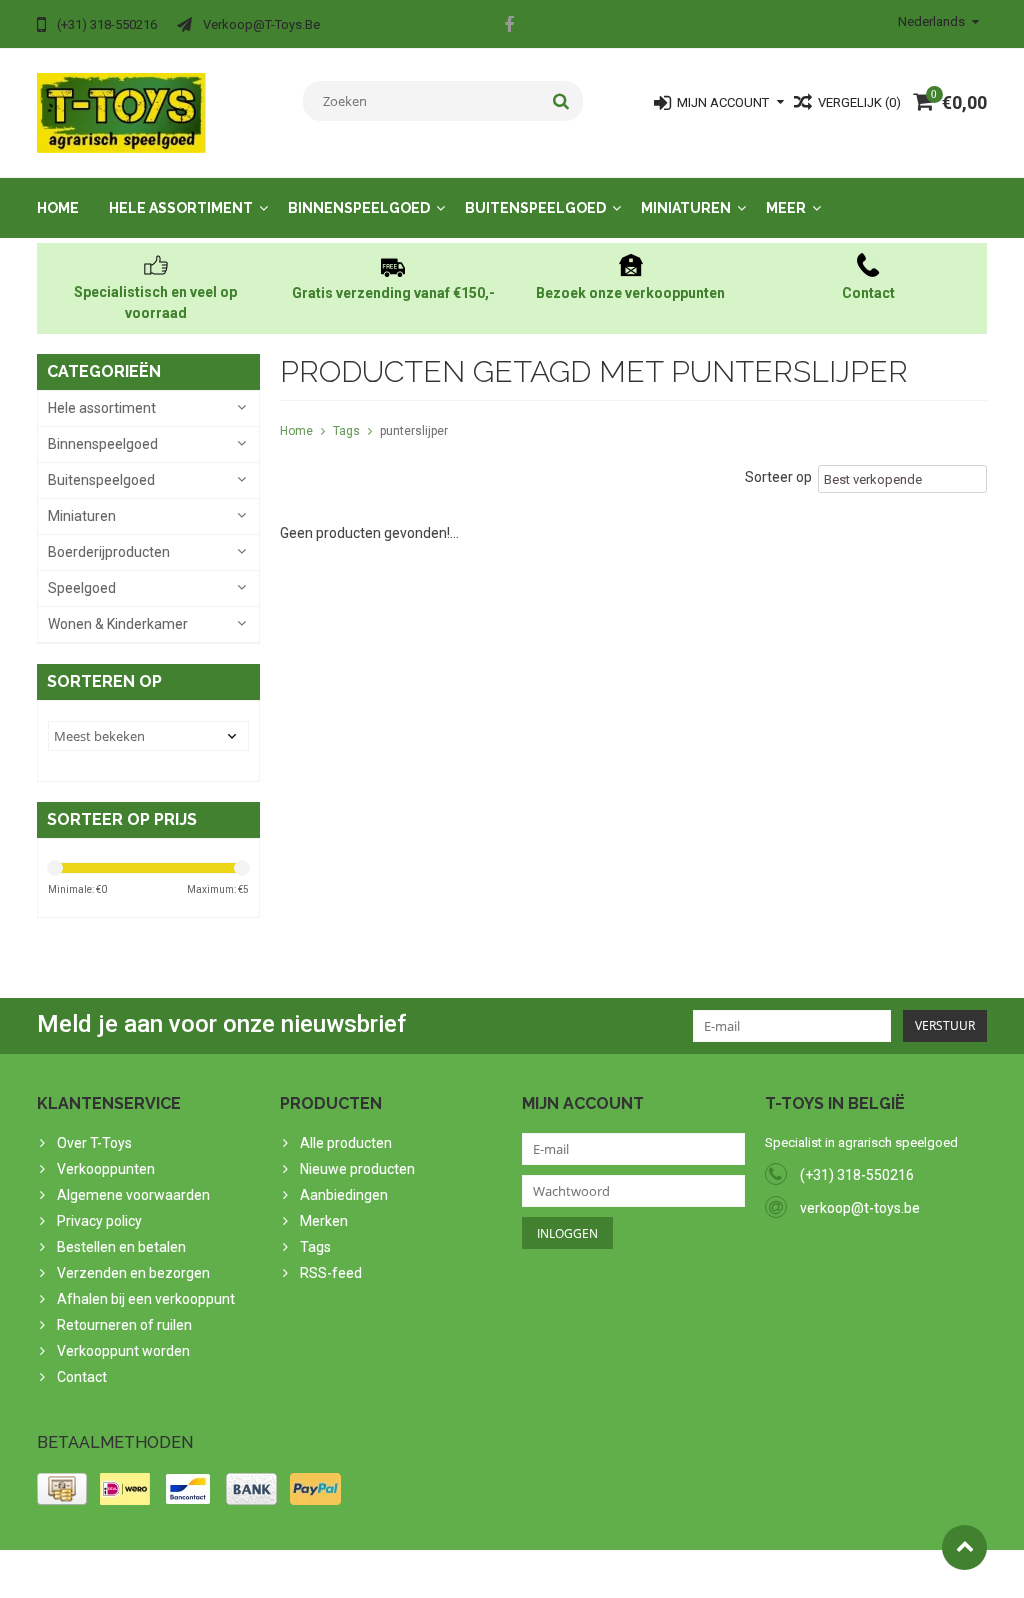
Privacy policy (99, 1221)
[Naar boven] (964, 1547)
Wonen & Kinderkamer (118, 624)
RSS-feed (331, 1273)
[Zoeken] (561, 101)
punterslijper (414, 431)
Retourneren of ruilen (124, 1325)
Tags (346, 431)
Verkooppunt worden (123, 1351)
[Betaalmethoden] (62, 1489)
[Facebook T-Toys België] (509, 27)
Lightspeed (433, 1574)
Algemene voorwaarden (133, 1195)
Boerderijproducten (109, 552)
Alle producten (346, 1143)
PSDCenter (298, 1574)
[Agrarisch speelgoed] (121, 112)
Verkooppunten (106, 1169)
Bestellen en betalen (121, 1247)
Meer (786, 208)
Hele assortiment (181, 208)
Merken (324, 1221)
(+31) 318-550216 (857, 1175)
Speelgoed (82, 588)
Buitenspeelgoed (535, 208)
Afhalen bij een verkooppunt (146, 1299)
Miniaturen (686, 208)
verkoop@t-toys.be (860, 1208)
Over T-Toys (94, 1143)
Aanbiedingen (344, 1195)
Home (58, 208)
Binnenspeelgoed (359, 208)
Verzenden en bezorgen (133, 1273)
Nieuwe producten (357, 1169)
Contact (82, 1377)
